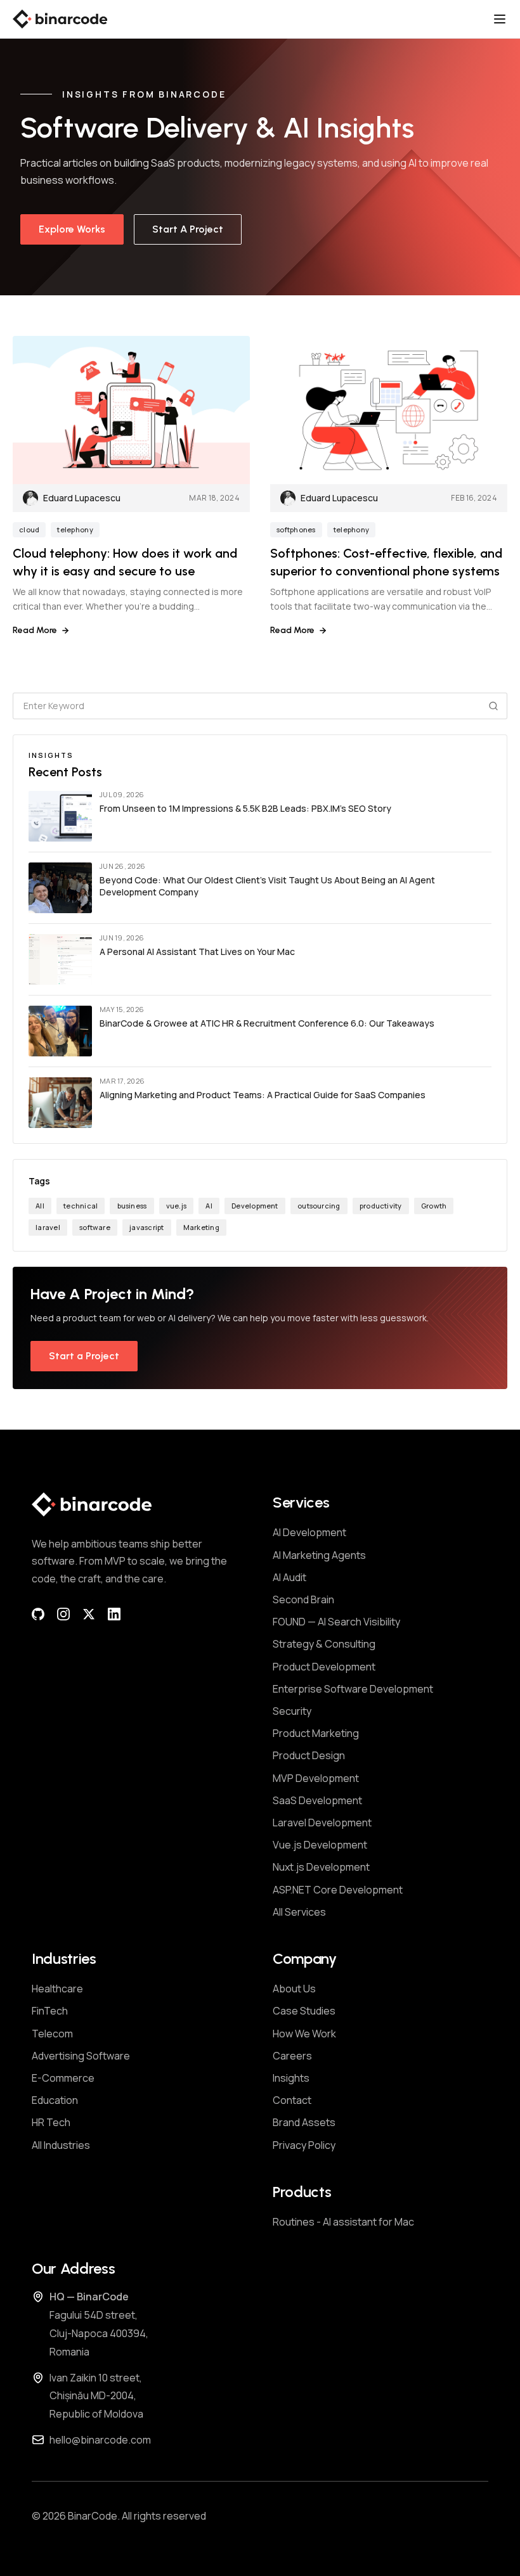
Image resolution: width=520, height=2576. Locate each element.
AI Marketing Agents (319, 1555)
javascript (146, 1227)
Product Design (309, 1755)
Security (292, 1711)
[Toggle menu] (500, 19)
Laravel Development (322, 1823)
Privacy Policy (304, 2145)
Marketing (201, 1227)
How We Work (304, 2034)
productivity (381, 1206)
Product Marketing (316, 1733)
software (95, 1227)
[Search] (493, 706)
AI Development (309, 1532)
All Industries (61, 2145)
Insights (291, 2078)
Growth (434, 1206)
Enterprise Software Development (353, 1689)
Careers (292, 2056)
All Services (299, 1912)
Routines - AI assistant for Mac (343, 2222)
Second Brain (303, 1599)
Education (55, 2100)
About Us (294, 1989)
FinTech (50, 2011)
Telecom (52, 2034)
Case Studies (304, 2011)
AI (209, 1206)
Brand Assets (304, 2122)
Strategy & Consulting (324, 1644)
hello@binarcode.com (100, 2440)
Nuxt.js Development (321, 1867)
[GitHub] (38, 1614)
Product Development (324, 1667)
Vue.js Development (320, 1845)
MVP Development (316, 1778)
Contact (292, 2100)
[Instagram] (63, 1614)
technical (81, 1206)
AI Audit (289, 1577)
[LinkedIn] (114, 1614)
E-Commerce (63, 2078)
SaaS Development (317, 1800)
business (132, 1206)
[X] (89, 1614)
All (40, 1206)
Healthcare (57, 1989)
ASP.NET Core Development (338, 1890)
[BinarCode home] (60, 19)
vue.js (176, 1206)
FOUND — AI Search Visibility (336, 1622)
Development (255, 1206)
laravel (48, 1227)
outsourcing (319, 1206)
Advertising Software (81, 2056)
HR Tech (51, 2122)
